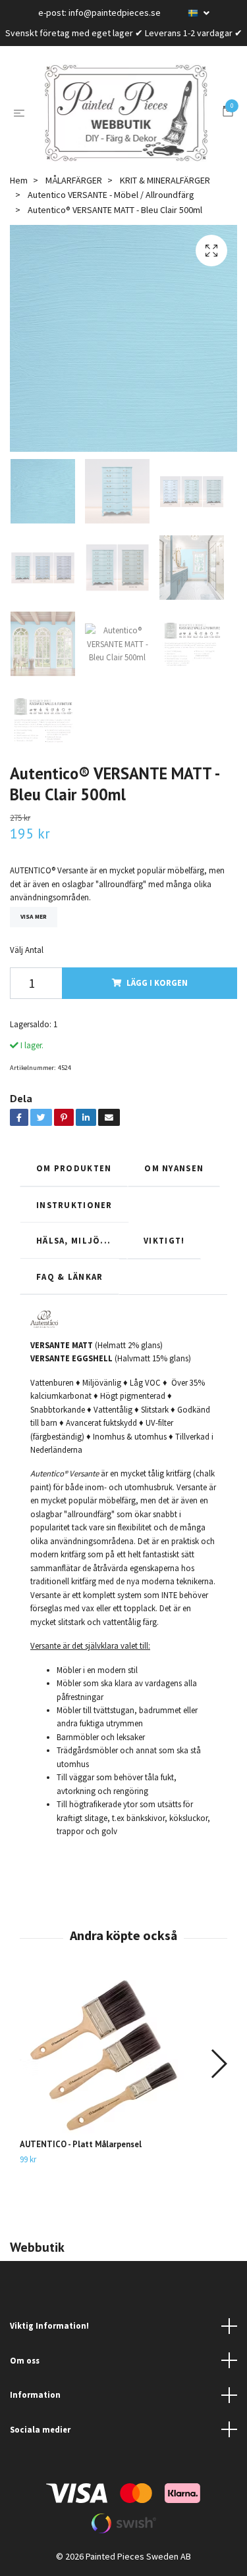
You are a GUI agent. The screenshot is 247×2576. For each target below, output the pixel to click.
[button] (218, 2064)
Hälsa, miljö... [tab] (73, 1240)
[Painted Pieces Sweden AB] (126, 113)
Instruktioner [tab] (74, 1205)
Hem (19, 180)
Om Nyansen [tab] (174, 1168)
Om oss (25, 2360)
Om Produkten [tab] (74, 1168)
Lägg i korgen (157, 983)
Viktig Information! (49, 2325)
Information (35, 2394)
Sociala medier (40, 2429)
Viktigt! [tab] (164, 1240)
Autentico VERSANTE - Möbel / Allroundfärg (111, 195)
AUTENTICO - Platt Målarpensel (81, 2144)
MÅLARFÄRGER (74, 180)
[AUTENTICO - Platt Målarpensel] (123, 2057)
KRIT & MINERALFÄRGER (165, 180)
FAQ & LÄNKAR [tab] (69, 1276)
